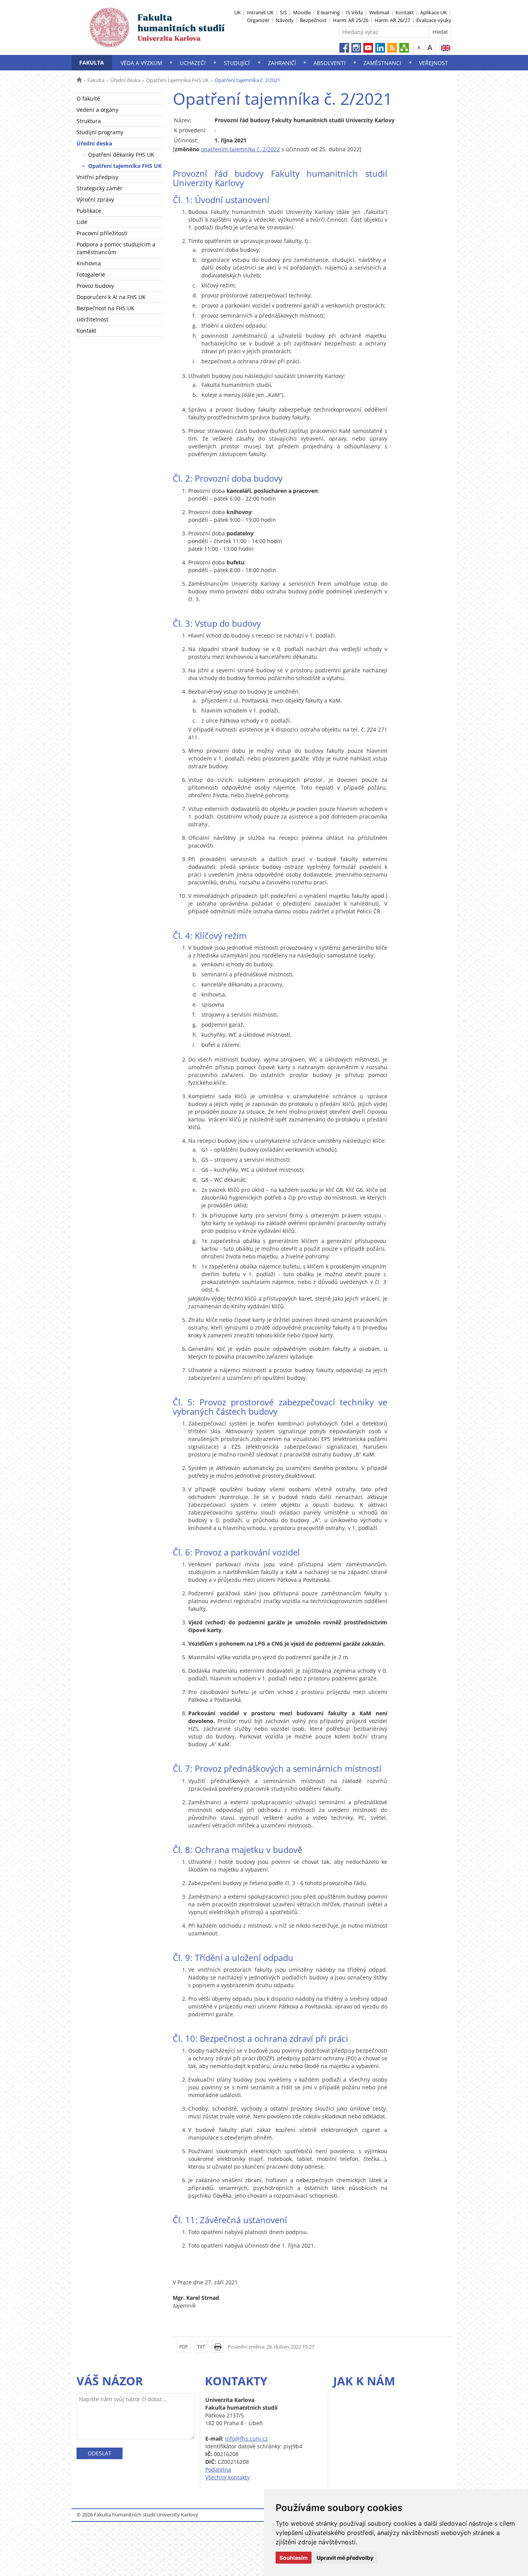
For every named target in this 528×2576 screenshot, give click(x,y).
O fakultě (88, 98)
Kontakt (405, 12)
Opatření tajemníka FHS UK (177, 80)
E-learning (328, 12)
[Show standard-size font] (419, 47)
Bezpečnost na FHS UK (106, 308)
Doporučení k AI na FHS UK (111, 297)
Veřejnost (433, 63)
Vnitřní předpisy (97, 177)
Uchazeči (193, 63)
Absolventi (330, 63)
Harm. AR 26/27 (392, 20)
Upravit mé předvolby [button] (345, 2558)
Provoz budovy (95, 286)
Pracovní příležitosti (102, 233)
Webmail (379, 12)
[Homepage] (79, 80)
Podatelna (218, 2469)
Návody (285, 20)
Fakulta (92, 62)
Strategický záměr (100, 188)
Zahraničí (282, 63)
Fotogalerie (91, 274)
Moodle (302, 12)
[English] (445, 48)
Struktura (89, 121)
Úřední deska (125, 80)
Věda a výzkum (141, 63)
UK (238, 12)
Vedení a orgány (97, 110)
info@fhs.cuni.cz (246, 2438)
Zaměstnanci (382, 63)
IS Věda (354, 12)
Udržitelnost (92, 319)
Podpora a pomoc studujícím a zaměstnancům (116, 248)
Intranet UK (260, 12)
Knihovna (89, 263)
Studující (237, 63)
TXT (201, 2347)
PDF (184, 2347)
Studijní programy (100, 132)
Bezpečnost (313, 20)
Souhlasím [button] (294, 2558)
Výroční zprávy (95, 199)
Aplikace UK (433, 12)
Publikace (89, 211)
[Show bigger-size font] (430, 47)
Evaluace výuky (434, 20)
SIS (283, 12)
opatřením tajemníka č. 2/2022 (240, 149)
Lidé (82, 222)
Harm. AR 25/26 (351, 20)
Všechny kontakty (227, 2477)
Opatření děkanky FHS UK (121, 155)
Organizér (258, 20)
